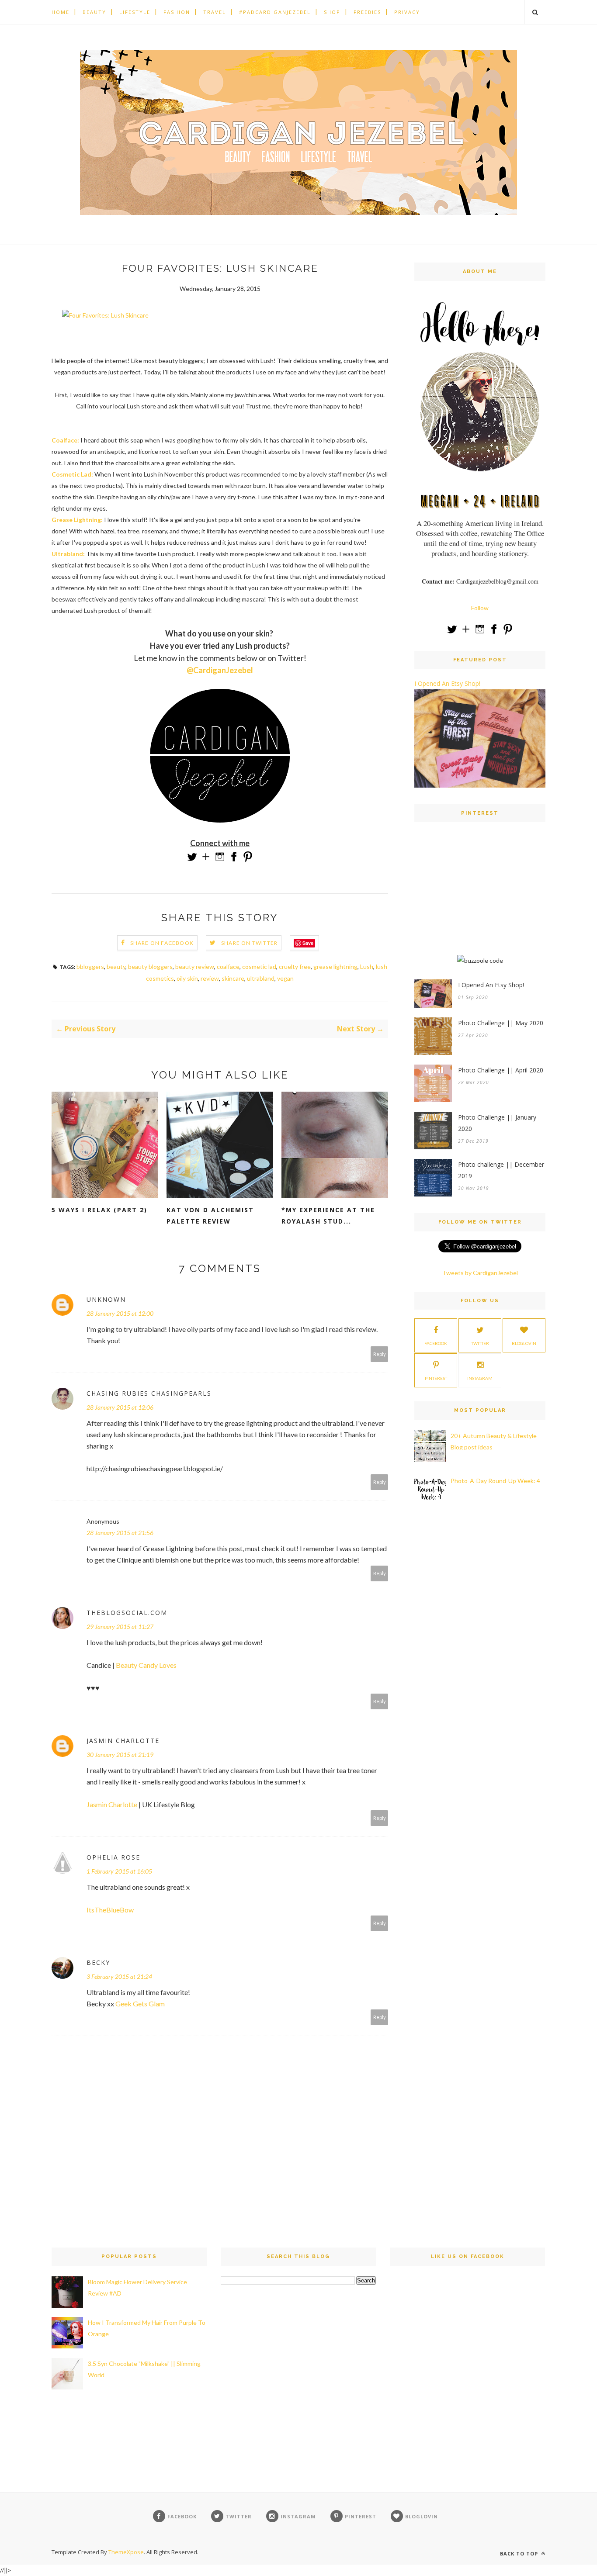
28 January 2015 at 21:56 (120, 1533)
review (210, 978)
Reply (380, 1354)
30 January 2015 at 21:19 (120, 1755)
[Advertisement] (480, 897)
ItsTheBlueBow (110, 1910)
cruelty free (295, 966)
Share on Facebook (162, 943)
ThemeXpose (126, 2552)
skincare (233, 978)
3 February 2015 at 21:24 (119, 1976)
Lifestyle (135, 12)
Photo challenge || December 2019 (501, 1170)
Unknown (106, 1299)
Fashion (177, 12)
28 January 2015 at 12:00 (120, 1313)
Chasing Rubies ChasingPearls (149, 1393)
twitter (480, 1343)
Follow (480, 608)
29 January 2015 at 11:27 (120, 1627)
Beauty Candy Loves (146, 1665)
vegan (285, 978)
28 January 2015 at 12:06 (120, 1407)
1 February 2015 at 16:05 (119, 1871)
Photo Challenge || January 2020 (497, 1123)
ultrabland (261, 978)
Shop (332, 12)
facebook (436, 1343)
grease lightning (335, 966)
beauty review (195, 966)
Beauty (94, 12)
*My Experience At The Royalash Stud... (328, 1215)
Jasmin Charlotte (123, 1741)
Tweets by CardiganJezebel (480, 1273)
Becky (98, 1962)
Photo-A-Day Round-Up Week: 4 (495, 1481)
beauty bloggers (150, 966)
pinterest (436, 1378)
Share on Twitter (249, 943)
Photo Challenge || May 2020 (501, 1023)
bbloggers (90, 966)
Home (61, 12)
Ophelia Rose (113, 1857)
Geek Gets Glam (140, 2004)
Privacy (407, 12)
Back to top (520, 2554)
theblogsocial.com (127, 1613)
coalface (228, 966)
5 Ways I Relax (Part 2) (99, 1210)
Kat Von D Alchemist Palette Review (210, 1215)
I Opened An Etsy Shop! (447, 683)
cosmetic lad (259, 966)
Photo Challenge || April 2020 (501, 1070)
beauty (116, 966)
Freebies (367, 12)
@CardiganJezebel (220, 670)
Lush (367, 966)
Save (308, 943)
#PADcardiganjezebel (275, 12)
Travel (215, 12)
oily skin (187, 978)
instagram (480, 1378)
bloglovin (524, 1343)
